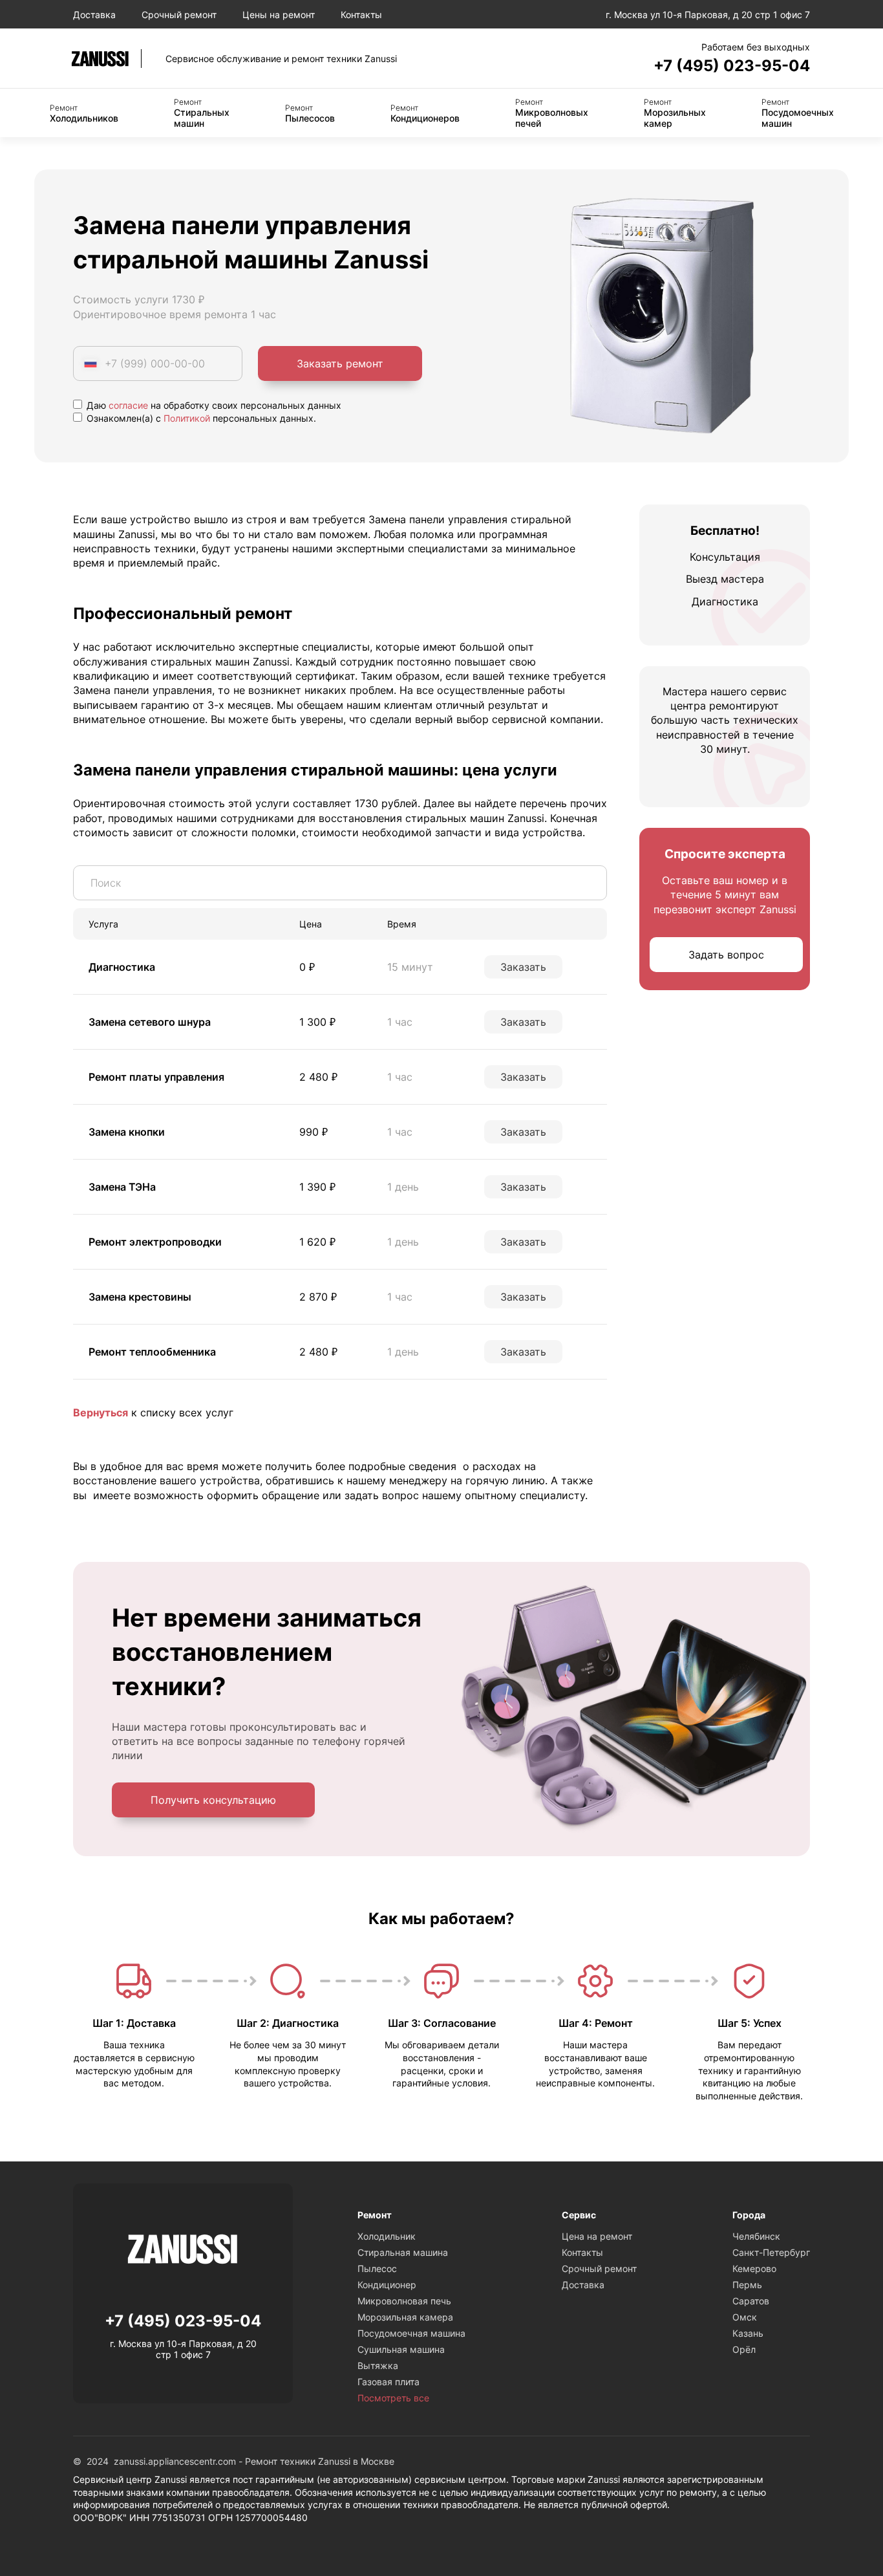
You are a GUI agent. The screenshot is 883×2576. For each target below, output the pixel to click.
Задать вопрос (726, 955)
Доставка (94, 15)
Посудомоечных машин (798, 113)
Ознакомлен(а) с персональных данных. (200, 418)
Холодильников (84, 113)
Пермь (747, 2285)
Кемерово (754, 2268)
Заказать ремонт (340, 363)
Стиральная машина (403, 2252)
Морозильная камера (405, 2317)
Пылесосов (310, 113)
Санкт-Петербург (771, 2252)
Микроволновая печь (404, 2301)
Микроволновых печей (552, 113)
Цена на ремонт (597, 2236)
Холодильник (387, 2236)
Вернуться (101, 1412)
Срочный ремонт (179, 15)
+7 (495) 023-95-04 (732, 66)
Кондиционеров (425, 113)
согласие (128, 405)
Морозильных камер (675, 113)
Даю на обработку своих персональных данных (213, 405)
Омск (745, 2317)
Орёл (744, 2349)
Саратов (751, 2301)
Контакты (361, 15)
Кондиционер (387, 2285)
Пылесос (377, 2268)
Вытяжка (378, 2365)
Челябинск (756, 2236)
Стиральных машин (202, 113)
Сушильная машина (401, 2349)
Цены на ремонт (279, 15)
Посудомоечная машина (411, 2333)
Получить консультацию (213, 1800)
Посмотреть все (393, 2398)
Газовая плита (388, 2382)
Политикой (187, 418)
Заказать (523, 967)
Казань (748, 2333)
